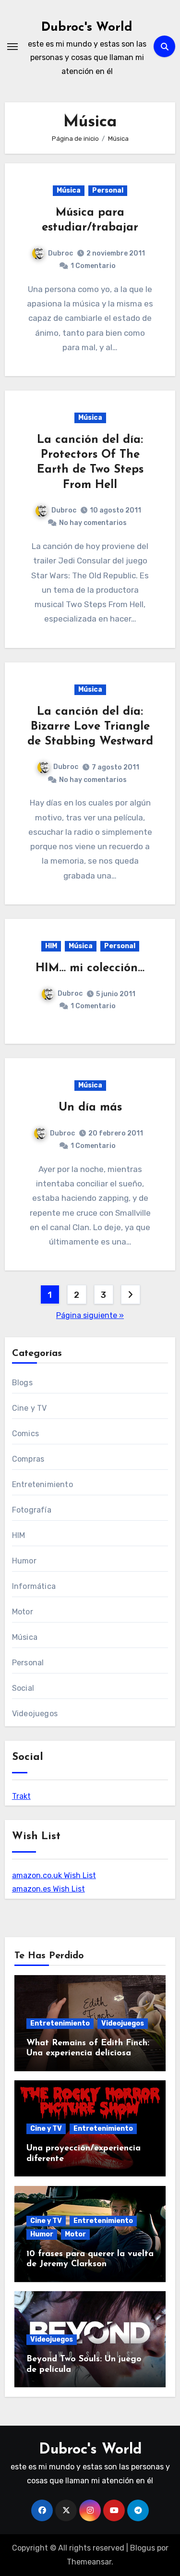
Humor (24, 1561)
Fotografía (32, 1510)
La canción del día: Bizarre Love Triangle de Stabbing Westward (90, 727)
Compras (28, 1459)
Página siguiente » (90, 1315)
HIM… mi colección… (90, 968)
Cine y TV (30, 1408)
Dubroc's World (87, 28)
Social (23, 1688)
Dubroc (60, 253)
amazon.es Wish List (48, 1889)
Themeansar (89, 2562)
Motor (23, 1612)
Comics (25, 1434)
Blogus (143, 2548)
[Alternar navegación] (12, 47)
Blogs (22, 1383)
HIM (51, 946)
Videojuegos (35, 1714)
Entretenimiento (42, 1484)
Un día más (90, 1108)
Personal (108, 190)
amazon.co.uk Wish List (54, 1875)
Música (69, 190)
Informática (34, 1586)
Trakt (21, 1796)
